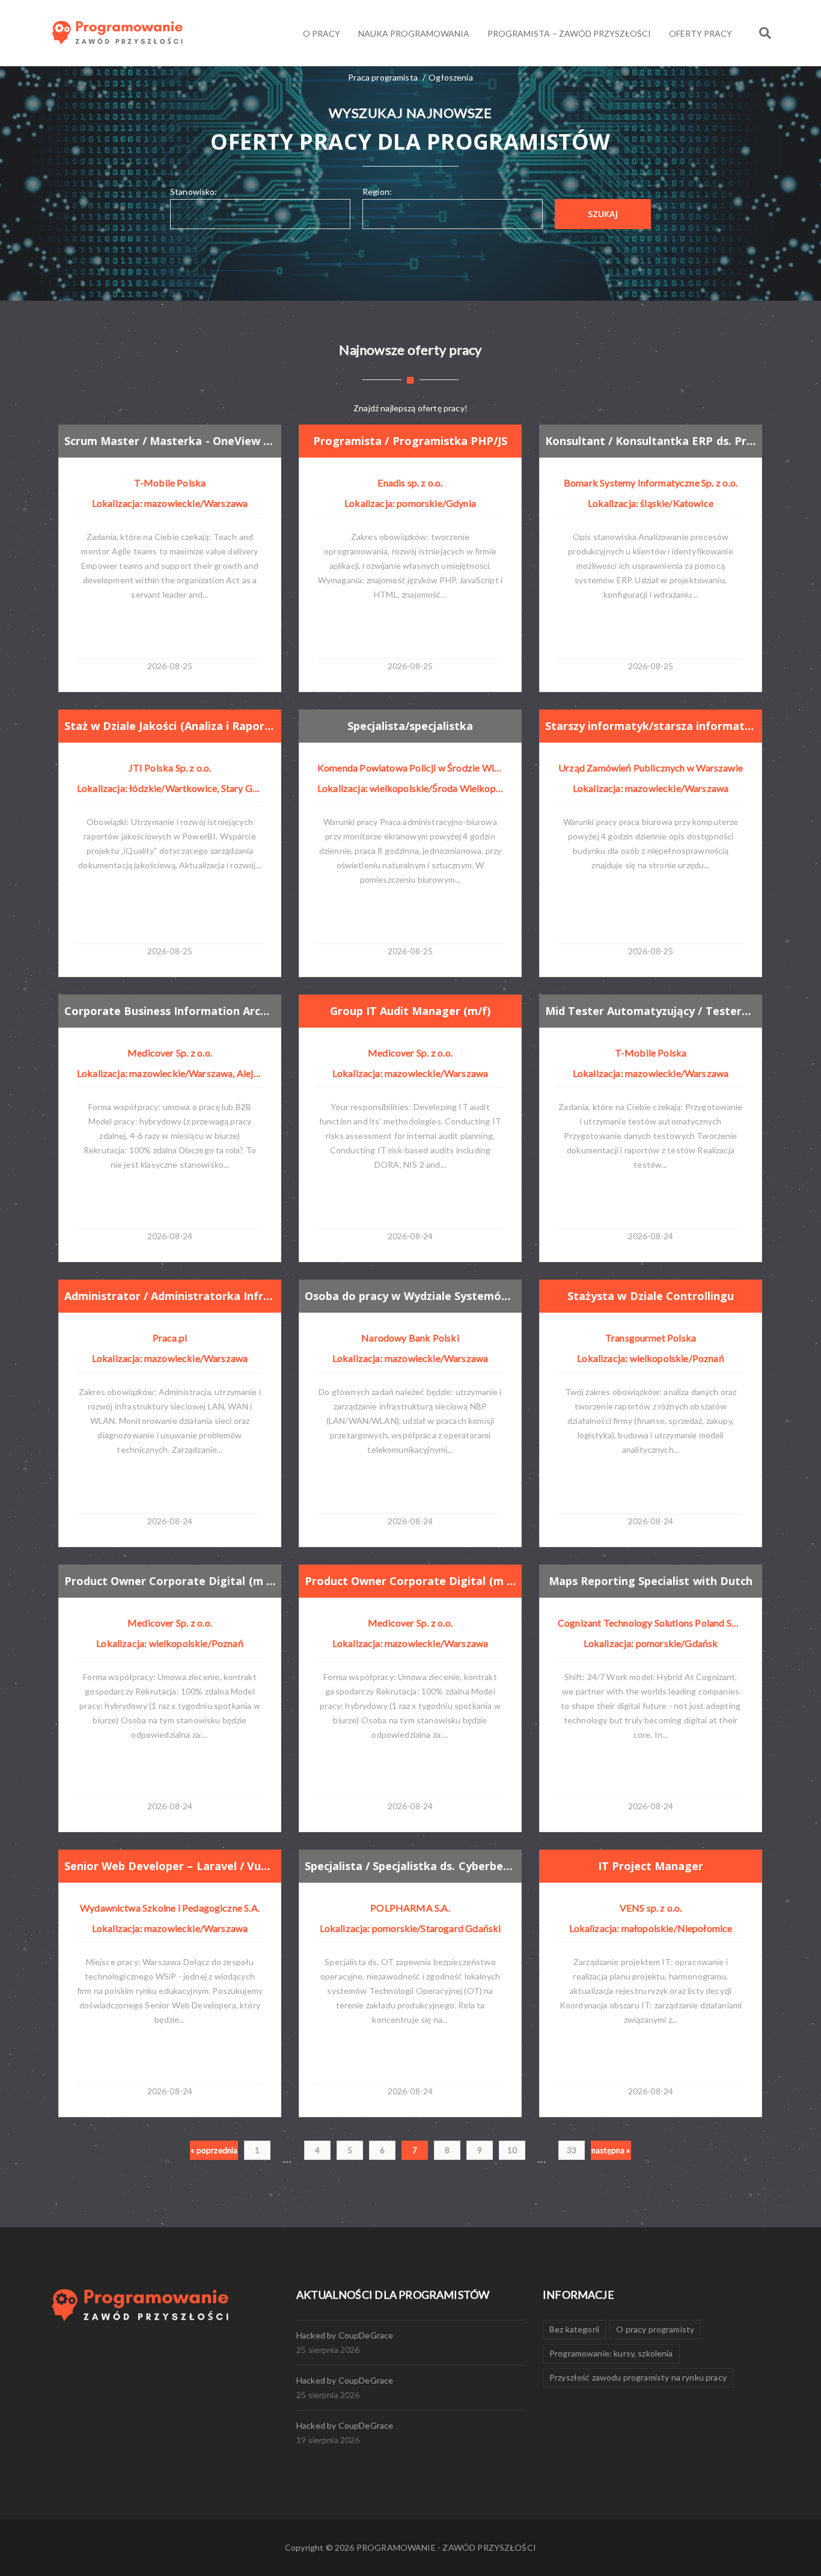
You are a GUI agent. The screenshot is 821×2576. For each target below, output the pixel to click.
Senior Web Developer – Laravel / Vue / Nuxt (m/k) (170, 1866)
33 (572, 2150)
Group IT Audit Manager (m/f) (410, 1011)
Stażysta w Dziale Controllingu (650, 1296)
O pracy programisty (655, 2329)
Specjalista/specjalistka (410, 726)
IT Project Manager (651, 1866)
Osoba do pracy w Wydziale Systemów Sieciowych (410, 1296)
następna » (611, 2150)
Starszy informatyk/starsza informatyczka (651, 726)
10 (512, 2150)
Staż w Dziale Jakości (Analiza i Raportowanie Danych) (170, 726)
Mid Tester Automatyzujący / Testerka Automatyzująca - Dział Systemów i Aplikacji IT (651, 1011)
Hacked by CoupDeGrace (345, 2335)
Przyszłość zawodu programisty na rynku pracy (638, 2377)
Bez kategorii (574, 2329)
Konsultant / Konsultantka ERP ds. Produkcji (651, 441)
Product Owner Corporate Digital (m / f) (170, 1581)
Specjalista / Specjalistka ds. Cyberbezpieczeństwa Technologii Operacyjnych (410, 1866)
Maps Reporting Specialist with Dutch (651, 1581)
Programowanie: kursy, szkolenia (611, 2353)
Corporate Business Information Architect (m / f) (170, 1011)
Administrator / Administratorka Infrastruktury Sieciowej (170, 1296)
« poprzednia (214, 2150)
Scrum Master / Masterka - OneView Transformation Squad (170, 441)
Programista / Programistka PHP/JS (410, 441)
